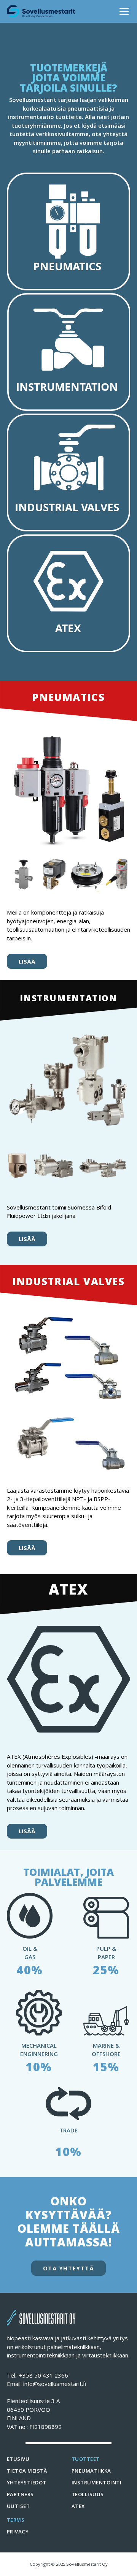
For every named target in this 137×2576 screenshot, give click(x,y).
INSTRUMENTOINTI (96, 2482)
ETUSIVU (18, 2459)
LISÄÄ (27, 961)
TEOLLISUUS (88, 2494)
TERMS (16, 2520)
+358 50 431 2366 (44, 2375)
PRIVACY (18, 2532)
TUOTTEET (86, 2459)
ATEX (78, 2506)
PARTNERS (20, 2494)
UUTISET (18, 2506)
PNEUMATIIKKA (91, 2471)
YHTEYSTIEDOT (27, 2482)
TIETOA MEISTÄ (27, 2471)
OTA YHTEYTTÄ (69, 2268)
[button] (123, 11)
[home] (41, 11)
